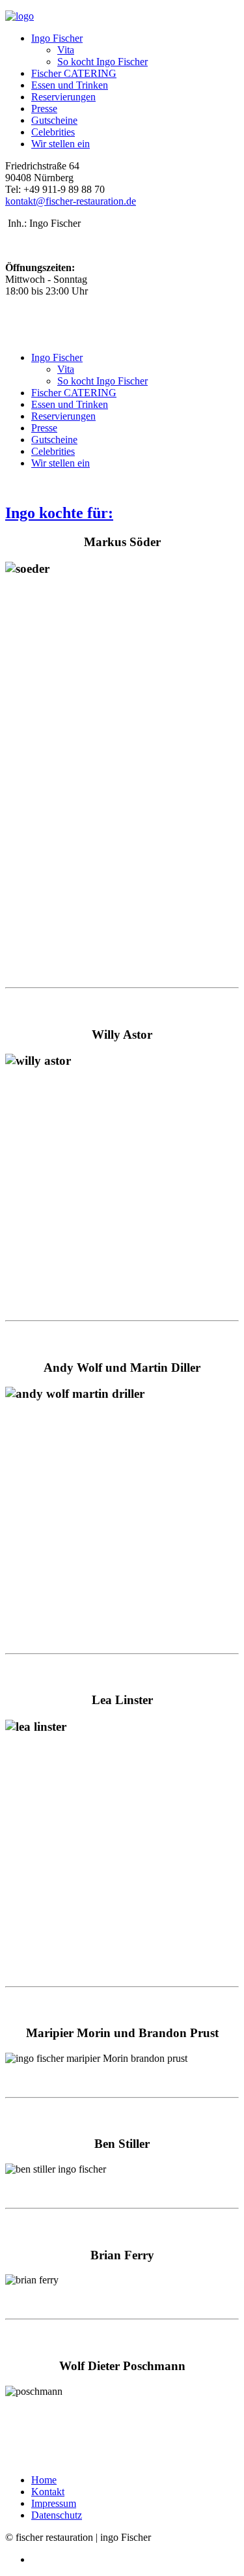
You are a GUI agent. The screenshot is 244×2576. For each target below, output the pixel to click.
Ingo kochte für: (59, 513)
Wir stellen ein (61, 144)
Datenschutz (57, 2515)
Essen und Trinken (70, 85)
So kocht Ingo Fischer (102, 62)
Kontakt (48, 2492)
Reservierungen (63, 97)
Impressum (54, 2503)
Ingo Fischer (57, 38)
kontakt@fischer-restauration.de (71, 201)
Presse (44, 109)
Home (44, 2480)
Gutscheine (54, 120)
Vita (66, 50)
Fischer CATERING (74, 73)
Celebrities (53, 132)
